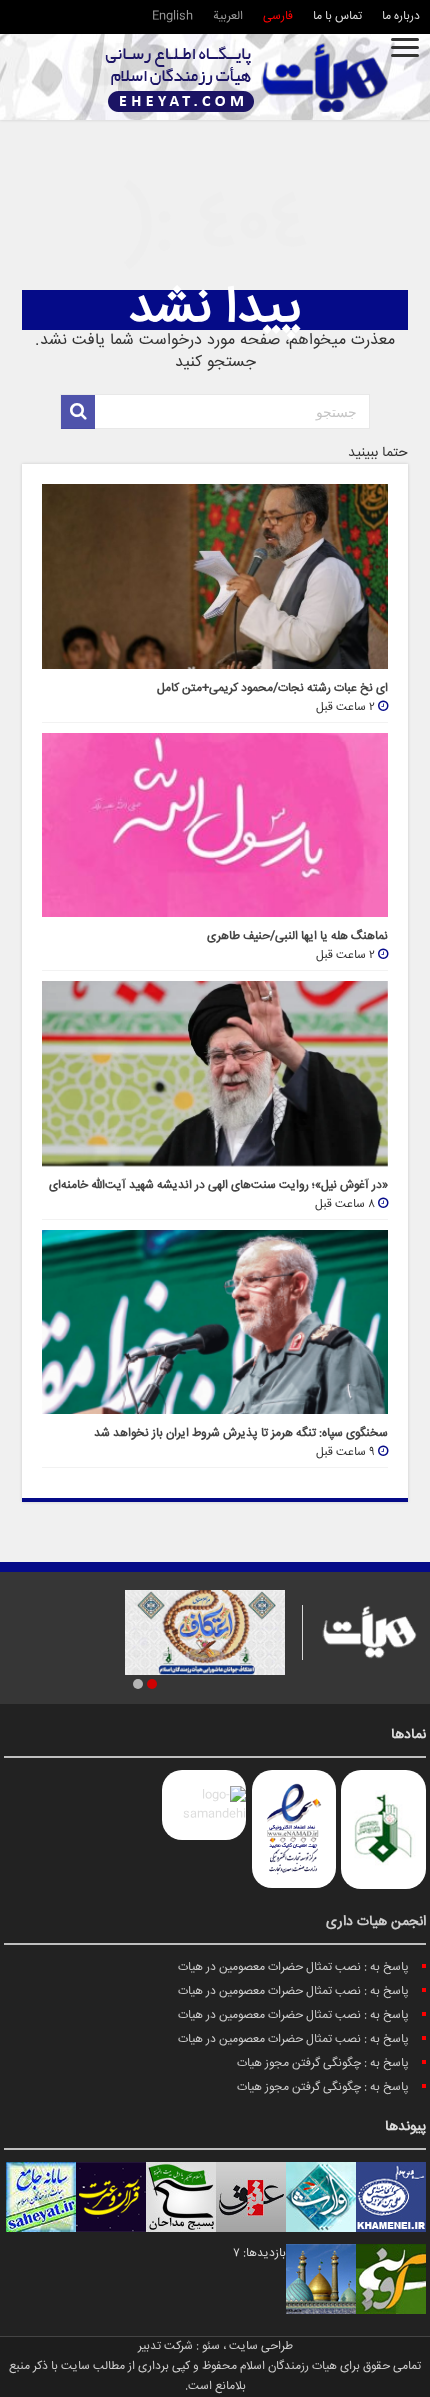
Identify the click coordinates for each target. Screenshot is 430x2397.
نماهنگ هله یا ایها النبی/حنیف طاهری (297, 936)
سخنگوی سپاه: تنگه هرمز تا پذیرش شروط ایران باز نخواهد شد (241, 1433)
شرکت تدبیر (165, 2346)
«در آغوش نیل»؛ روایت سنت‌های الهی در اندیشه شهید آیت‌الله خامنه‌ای (218, 1185)
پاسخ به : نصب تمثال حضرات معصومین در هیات (293, 1967)
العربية (228, 16)
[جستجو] (78, 412)
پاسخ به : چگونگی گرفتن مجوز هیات (323, 2063)
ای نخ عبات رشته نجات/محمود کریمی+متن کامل (272, 688)
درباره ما (401, 16)
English (172, 16)
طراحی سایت (261, 2346)
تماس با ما (337, 16)
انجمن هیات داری (376, 1922)
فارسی (278, 16)
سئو (211, 2346)
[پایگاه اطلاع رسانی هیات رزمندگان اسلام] (247, 77)
